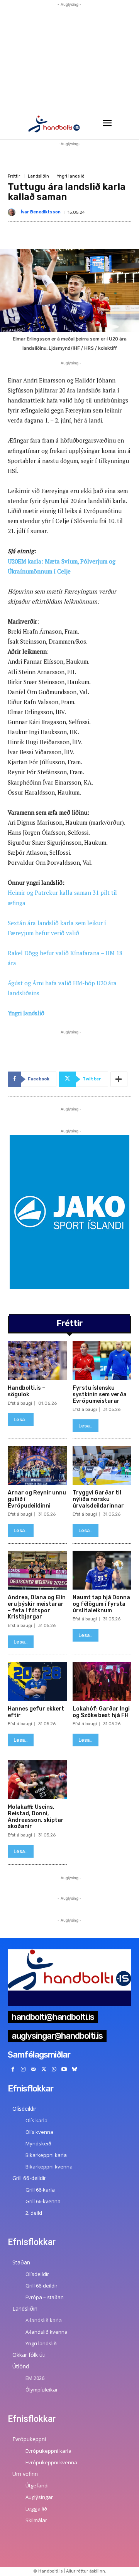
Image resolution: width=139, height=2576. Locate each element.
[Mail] (33, 2070)
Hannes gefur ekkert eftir (36, 1712)
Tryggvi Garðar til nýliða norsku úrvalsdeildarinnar (98, 1499)
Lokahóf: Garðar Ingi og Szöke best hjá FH (101, 1712)
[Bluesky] (75, 2070)
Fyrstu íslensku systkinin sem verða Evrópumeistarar (100, 1394)
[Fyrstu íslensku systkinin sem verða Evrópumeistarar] (102, 1361)
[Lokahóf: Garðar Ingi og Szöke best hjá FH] (102, 1681)
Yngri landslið (71, 176)
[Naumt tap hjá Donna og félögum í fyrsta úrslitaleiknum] (102, 1570)
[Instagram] (23, 2070)
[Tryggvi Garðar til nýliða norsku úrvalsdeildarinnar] (102, 1465)
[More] (119, 1079)
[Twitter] (44, 2070)
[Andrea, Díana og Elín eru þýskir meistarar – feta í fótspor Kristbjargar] (37, 1570)
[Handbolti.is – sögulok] (37, 1361)
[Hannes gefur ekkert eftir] (37, 1681)
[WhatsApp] (54, 2070)
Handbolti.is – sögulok (26, 1391)
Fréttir (14, 176)
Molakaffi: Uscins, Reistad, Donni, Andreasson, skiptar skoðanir (36, 1817)
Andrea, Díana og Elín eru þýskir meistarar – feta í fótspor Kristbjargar (37, 1607)
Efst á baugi (20, 1403)
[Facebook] (13, 2070)
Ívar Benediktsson (41, 212)
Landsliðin (38, 176)
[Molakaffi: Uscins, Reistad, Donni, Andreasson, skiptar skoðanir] (37, 1780)
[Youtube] (64, 2070)
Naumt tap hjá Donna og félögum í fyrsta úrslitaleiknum (101, 1604)
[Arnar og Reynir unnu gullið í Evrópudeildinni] (37, 1465)
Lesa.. (21, 1420)
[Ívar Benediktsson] (13, 212)
